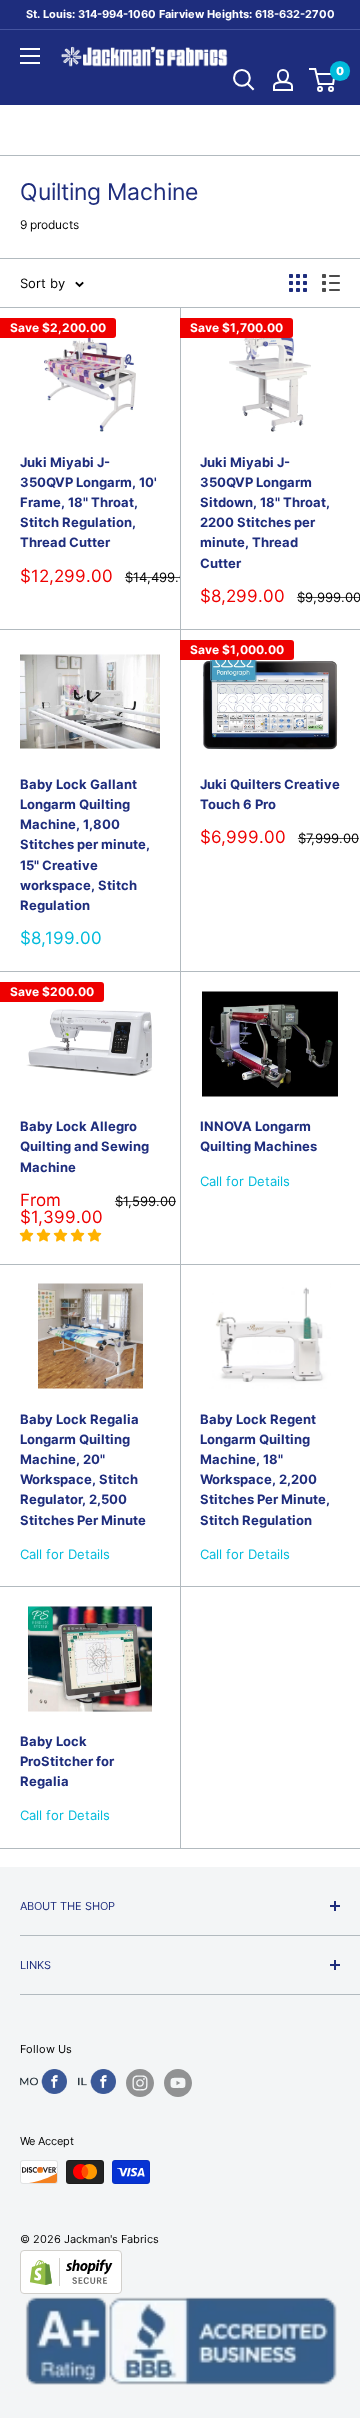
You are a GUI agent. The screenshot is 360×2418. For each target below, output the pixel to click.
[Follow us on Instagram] (140, 2083)
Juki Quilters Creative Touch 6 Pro (270, 794)
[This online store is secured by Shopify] (180, 2272)
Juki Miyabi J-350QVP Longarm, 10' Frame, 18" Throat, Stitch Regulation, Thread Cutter (88, 502)
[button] (62, 1235)
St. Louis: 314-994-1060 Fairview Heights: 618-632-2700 (180, 14)
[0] (323, 80)
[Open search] (244, 80)
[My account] (283, 80)
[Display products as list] (331, 283)
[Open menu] (30, 56)
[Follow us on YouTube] (178, 2083)
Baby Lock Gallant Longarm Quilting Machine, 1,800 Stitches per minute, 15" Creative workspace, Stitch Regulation (85, 844)
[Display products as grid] (298, 283)
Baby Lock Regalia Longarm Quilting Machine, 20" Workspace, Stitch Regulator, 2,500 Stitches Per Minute (83, 1469)
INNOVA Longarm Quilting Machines (258, 1136)
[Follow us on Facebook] (43, 2081)
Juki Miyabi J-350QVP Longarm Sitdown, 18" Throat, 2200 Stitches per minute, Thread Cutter (265, 512)
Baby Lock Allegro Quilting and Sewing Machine (84, 1146)
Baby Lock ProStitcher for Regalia (67, 1761)
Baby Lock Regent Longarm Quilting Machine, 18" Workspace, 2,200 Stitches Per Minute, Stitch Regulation (265, 1469)
